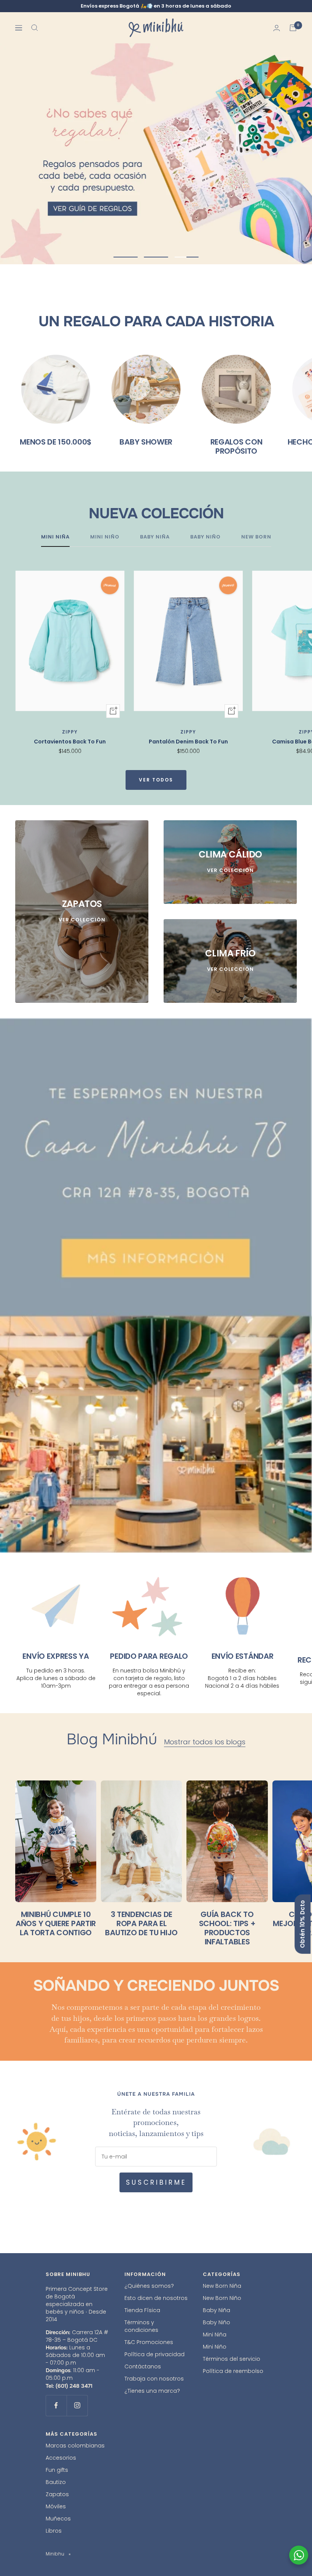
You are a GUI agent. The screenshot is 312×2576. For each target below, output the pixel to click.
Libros (54, 2528)
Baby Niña (216, 2308)
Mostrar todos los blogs (205, 1740)
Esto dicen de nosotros (156, 2296)
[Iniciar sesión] (277, 28)
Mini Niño (215, 2344)
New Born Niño (222, 2296)
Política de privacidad (154, 2352)
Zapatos (57, 2492)
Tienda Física (142, 2308)
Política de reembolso (233, 2369)
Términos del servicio (232, 2357)
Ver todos (156, 777)
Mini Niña (215, 2332)
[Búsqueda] (35, 28)
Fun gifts (57, 2467)
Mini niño (105, 535)
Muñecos (58, 2516)
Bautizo (56, 2480)
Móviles (56, 2504)
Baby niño (205, 535)
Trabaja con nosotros (154, 2376)
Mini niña (55, 535)
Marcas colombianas (75, 2443)
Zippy (70, 730)
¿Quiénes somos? (149, 2284)
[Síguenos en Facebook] (56, 2403)
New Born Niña (222, 2284)
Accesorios (61, 2455)
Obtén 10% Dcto (302, 1924)
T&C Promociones (149, 2340)
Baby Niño (216, 2320)
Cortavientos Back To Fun (70, 739)
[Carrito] (293, 28)
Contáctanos (143, 2364)
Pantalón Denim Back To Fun (188, 739)
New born (256, 535)
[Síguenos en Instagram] (77, 2403)
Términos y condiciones (141, 2324)
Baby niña (155, 535)
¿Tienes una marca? (152, 2389)
